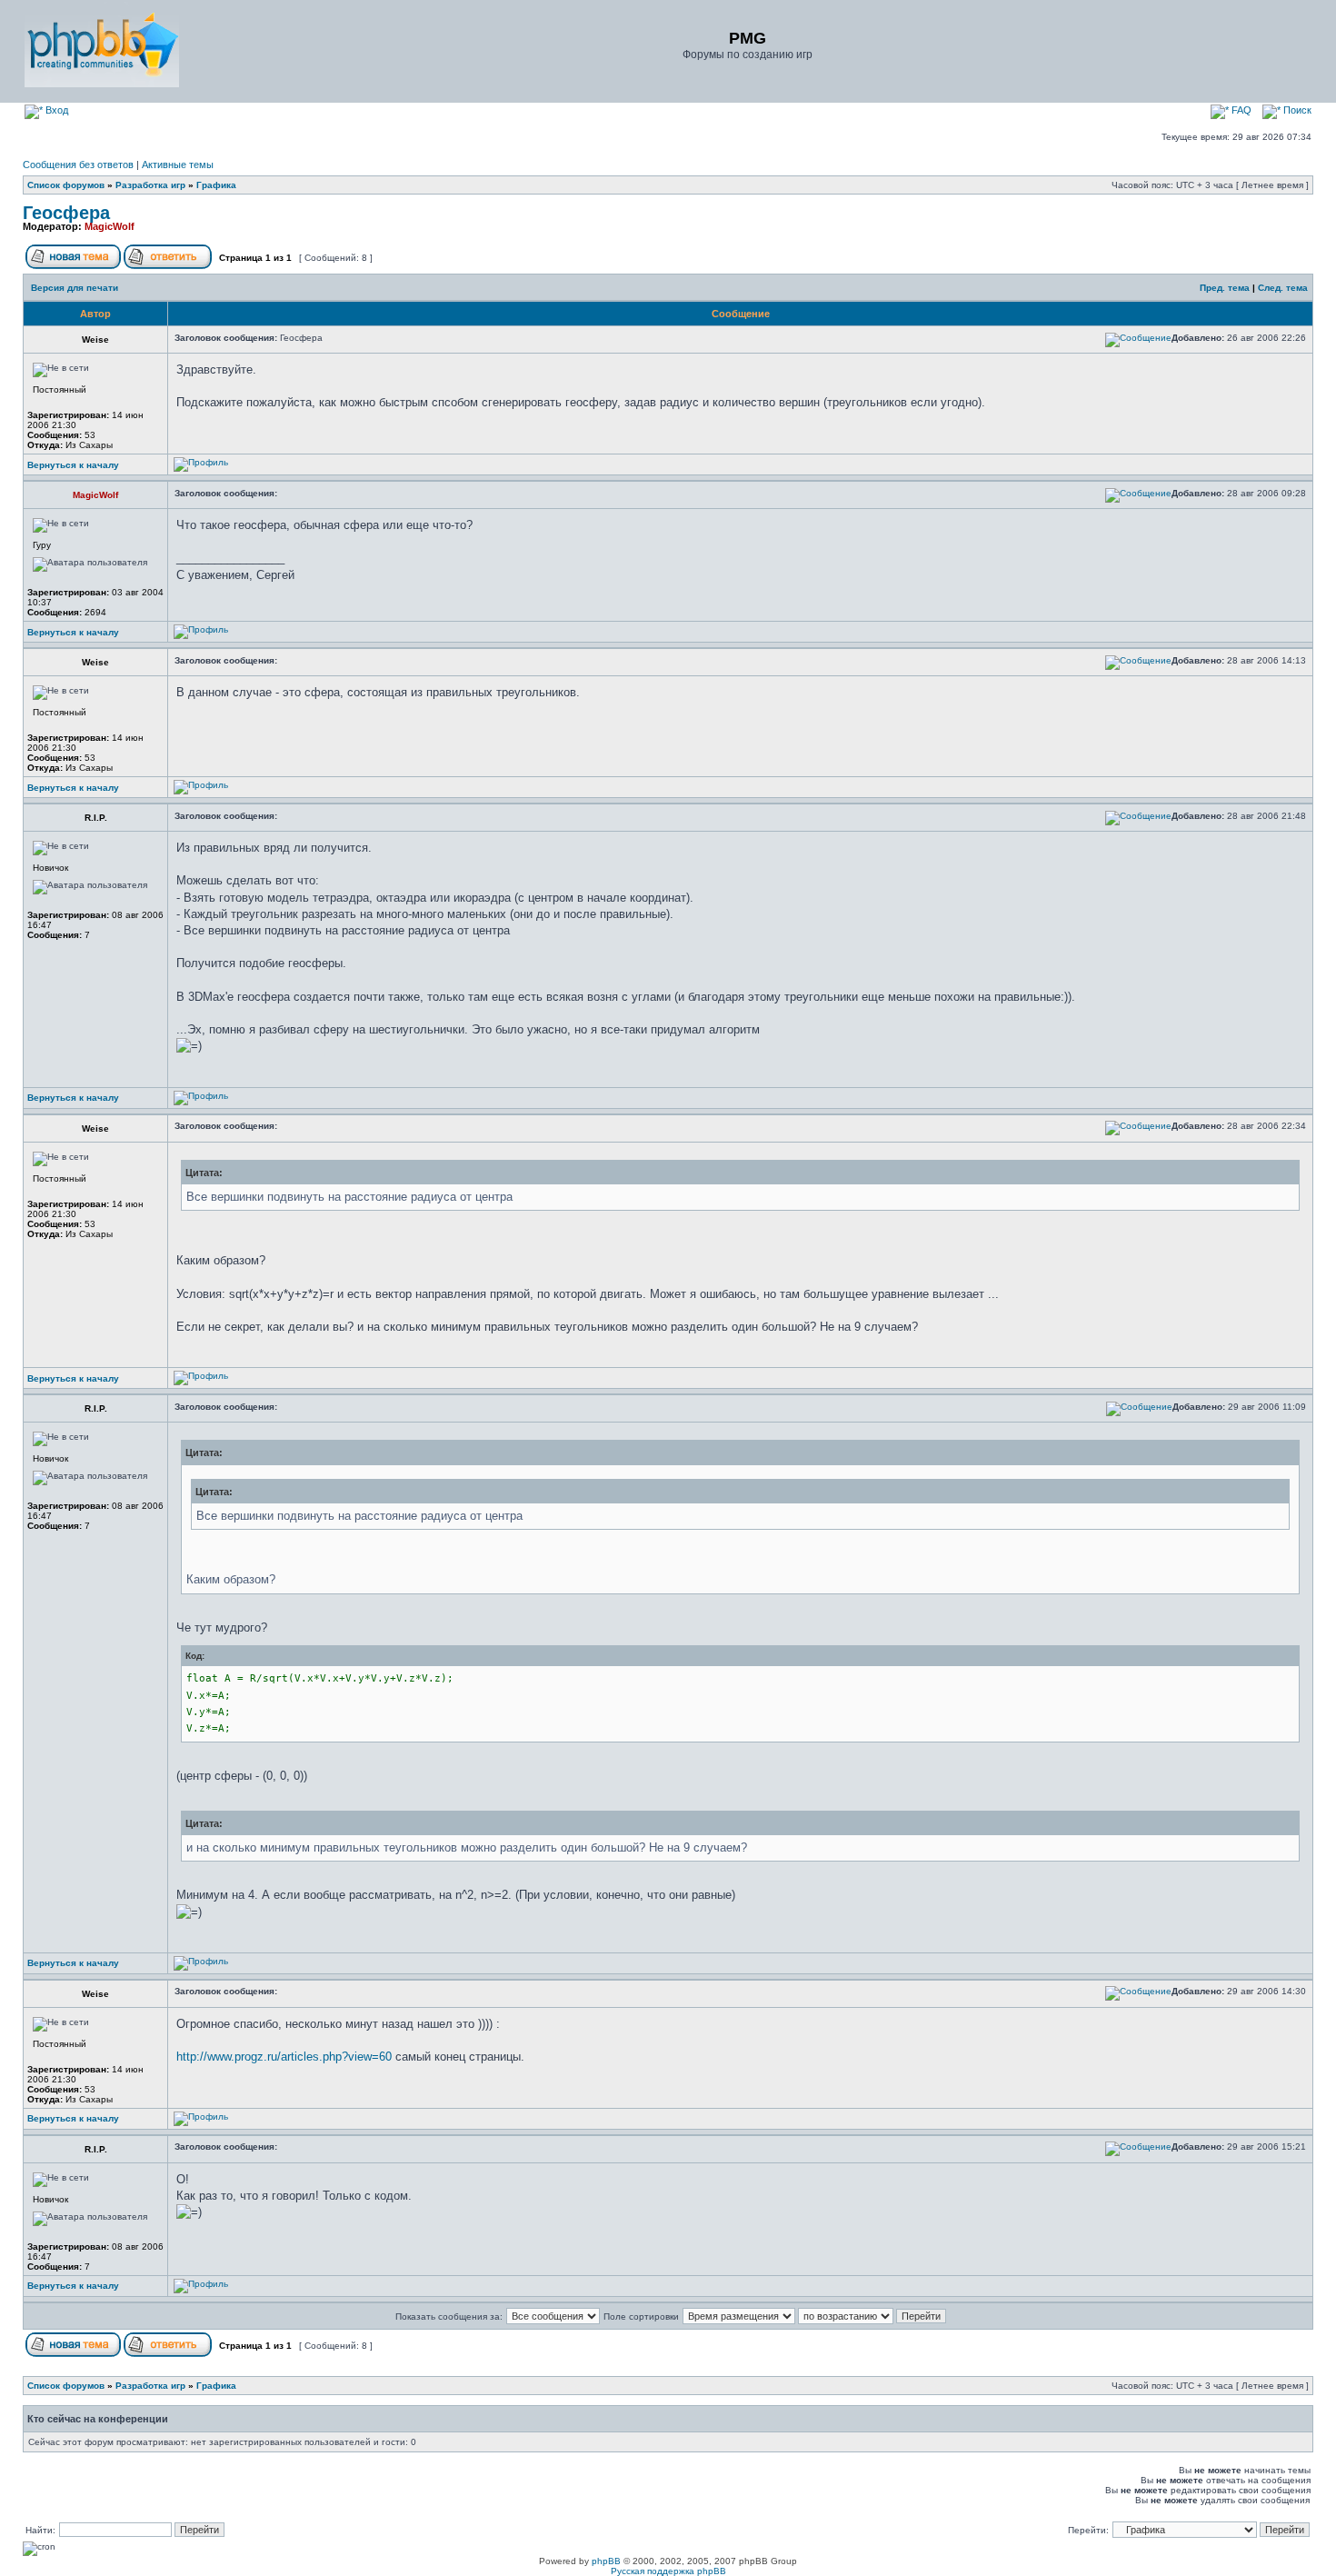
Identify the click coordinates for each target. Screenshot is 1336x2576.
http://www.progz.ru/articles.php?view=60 (284, 2057)
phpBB (606, 2561)
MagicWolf (110, 226)
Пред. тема (1225, 288)
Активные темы (178, 165)
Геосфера (66, 213)
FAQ (1240, 110)
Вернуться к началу (73, 465)
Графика (216, 185)
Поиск (1296, 110)
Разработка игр (150, 185)
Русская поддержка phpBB (668, 2571)
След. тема (1283, 288)
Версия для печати (75, 288)
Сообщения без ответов (78, 165)
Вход (55, 110)
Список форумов (66, 185)
